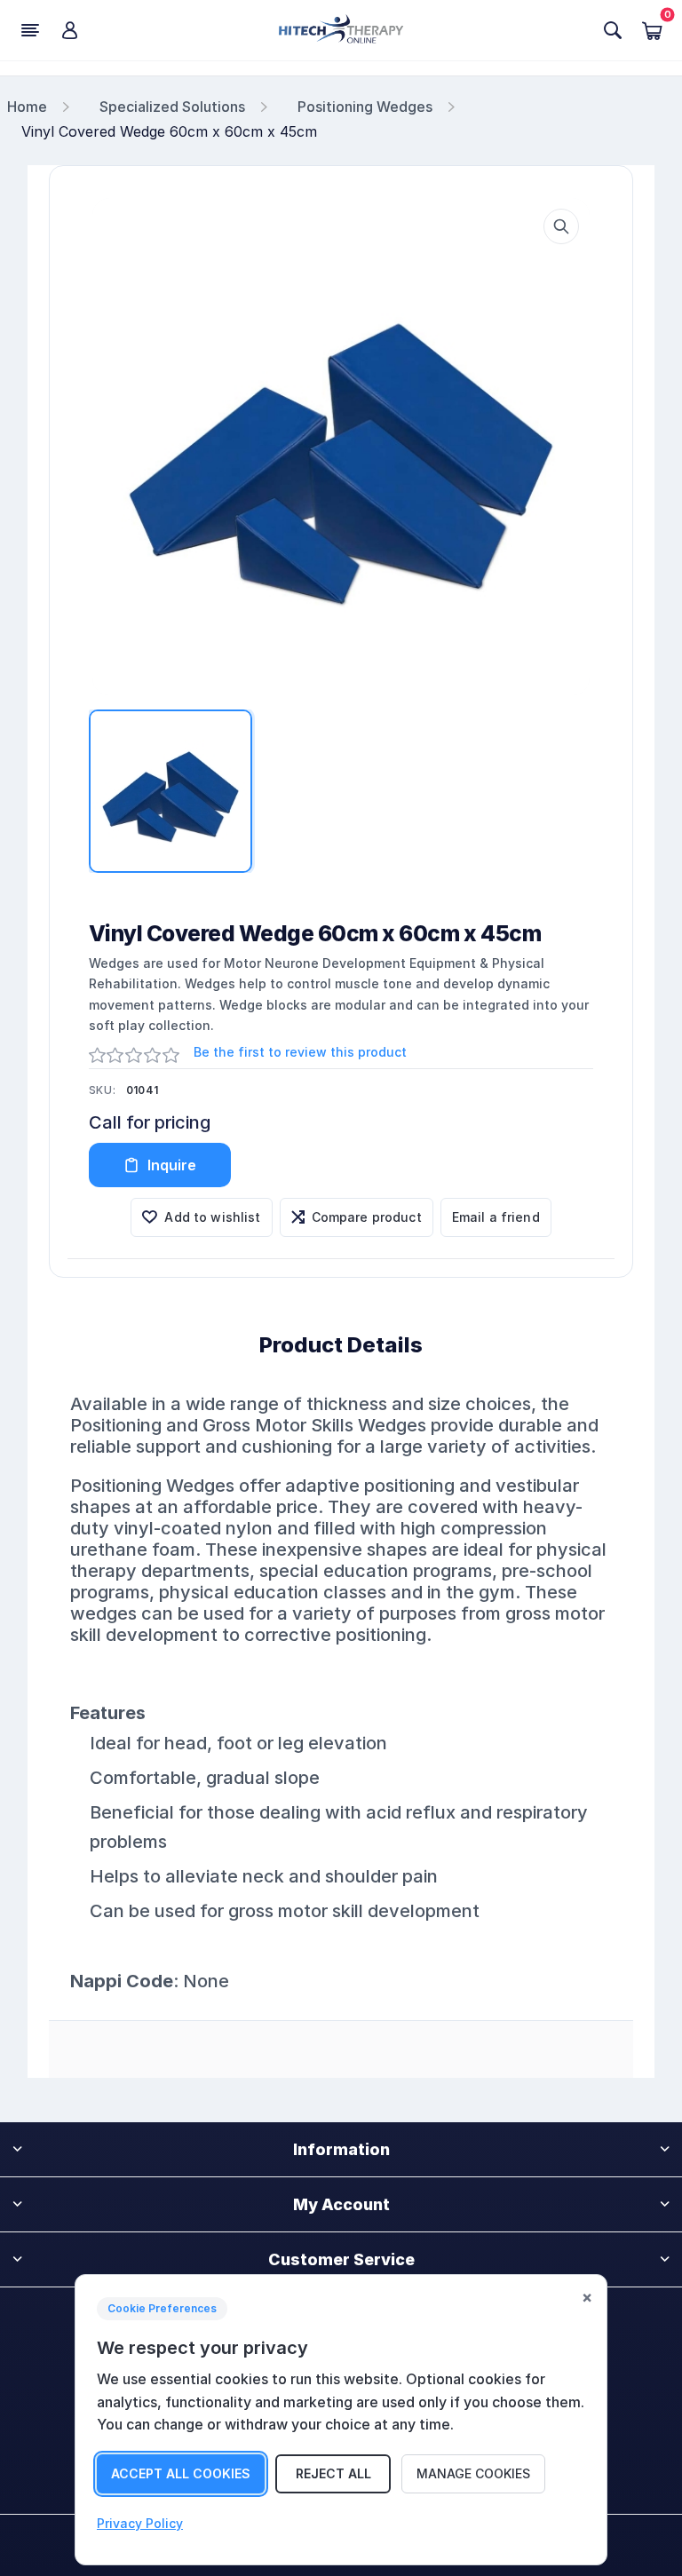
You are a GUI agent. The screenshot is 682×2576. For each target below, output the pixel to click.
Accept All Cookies (181, 2473)
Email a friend (496, 1217)
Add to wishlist (212, 1217)
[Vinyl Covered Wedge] (341, 447)
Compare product (367, 1217)
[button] (561, 226)
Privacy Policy (140, 2523)
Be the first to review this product (300, 1052)
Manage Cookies (473, 2473)
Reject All (333, 2473)
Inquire (172, 1165)
